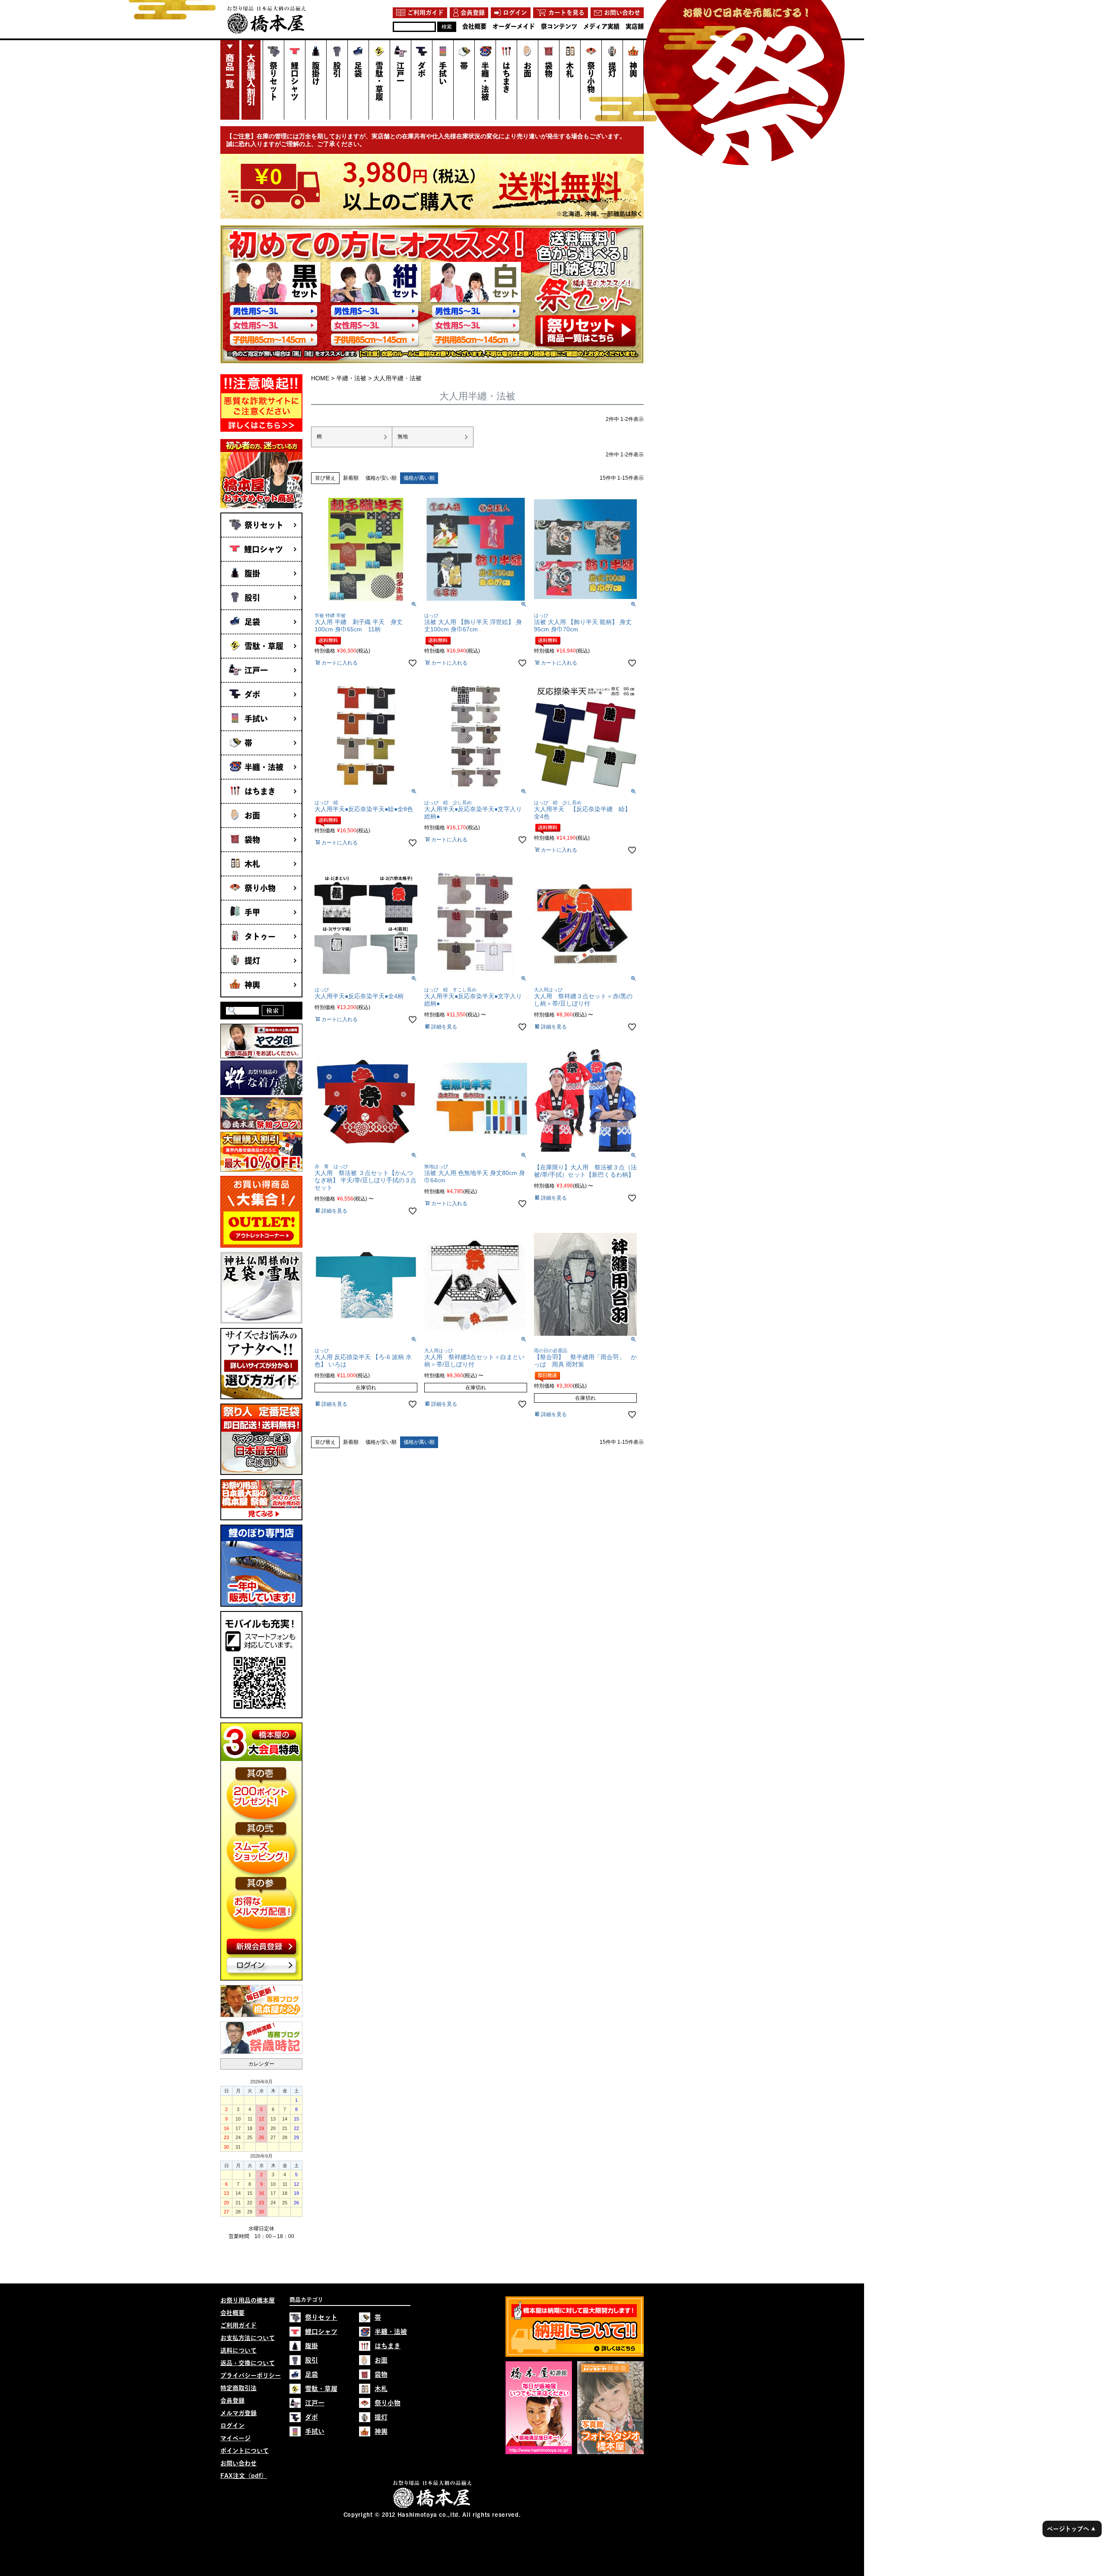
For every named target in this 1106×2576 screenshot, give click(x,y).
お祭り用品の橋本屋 (248, 2300)
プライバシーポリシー (251, 2375)
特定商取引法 (238, 2388)
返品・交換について (248, 2363)
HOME (320, 378)
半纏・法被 (351, 378)
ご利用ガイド (238, 2325)
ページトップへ (1071, 2529)
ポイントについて (245, 2451)
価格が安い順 (381, 478)
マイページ (235, 2438)
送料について (238, 2350)
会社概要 (232, 2313)
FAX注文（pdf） (244, 2476)
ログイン (232, 2426)
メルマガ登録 (238, 2413)
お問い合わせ (238, 2463)
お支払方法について (248, 2338)
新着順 (351, 478)
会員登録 (232, 2401)
